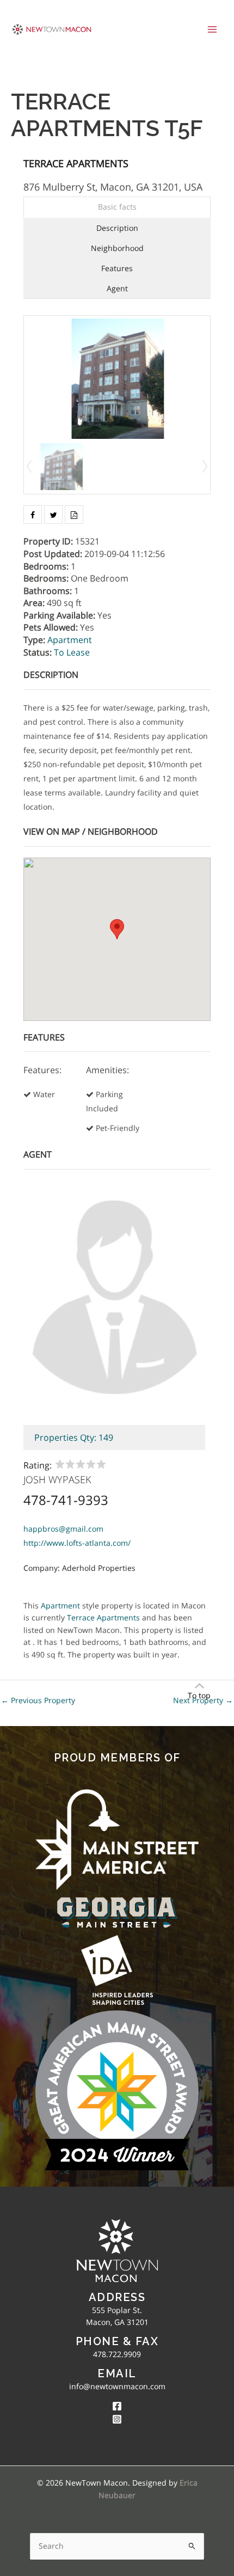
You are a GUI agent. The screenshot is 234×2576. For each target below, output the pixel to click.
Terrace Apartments (76, 163)
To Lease (72, 652)
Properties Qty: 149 (74, 1437)
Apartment (70, 640)
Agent (117, 288)
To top (199, 1695)
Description (117, 228)
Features (117, 268)
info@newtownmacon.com (117, 2386)
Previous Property (38, 1700)
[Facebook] (117, 2406)
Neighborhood (117, 248)
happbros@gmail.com (63, 1529)
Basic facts (117, 207)
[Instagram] (117, 2419)
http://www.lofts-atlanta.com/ (77, 1543)
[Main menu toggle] (213, 29)
